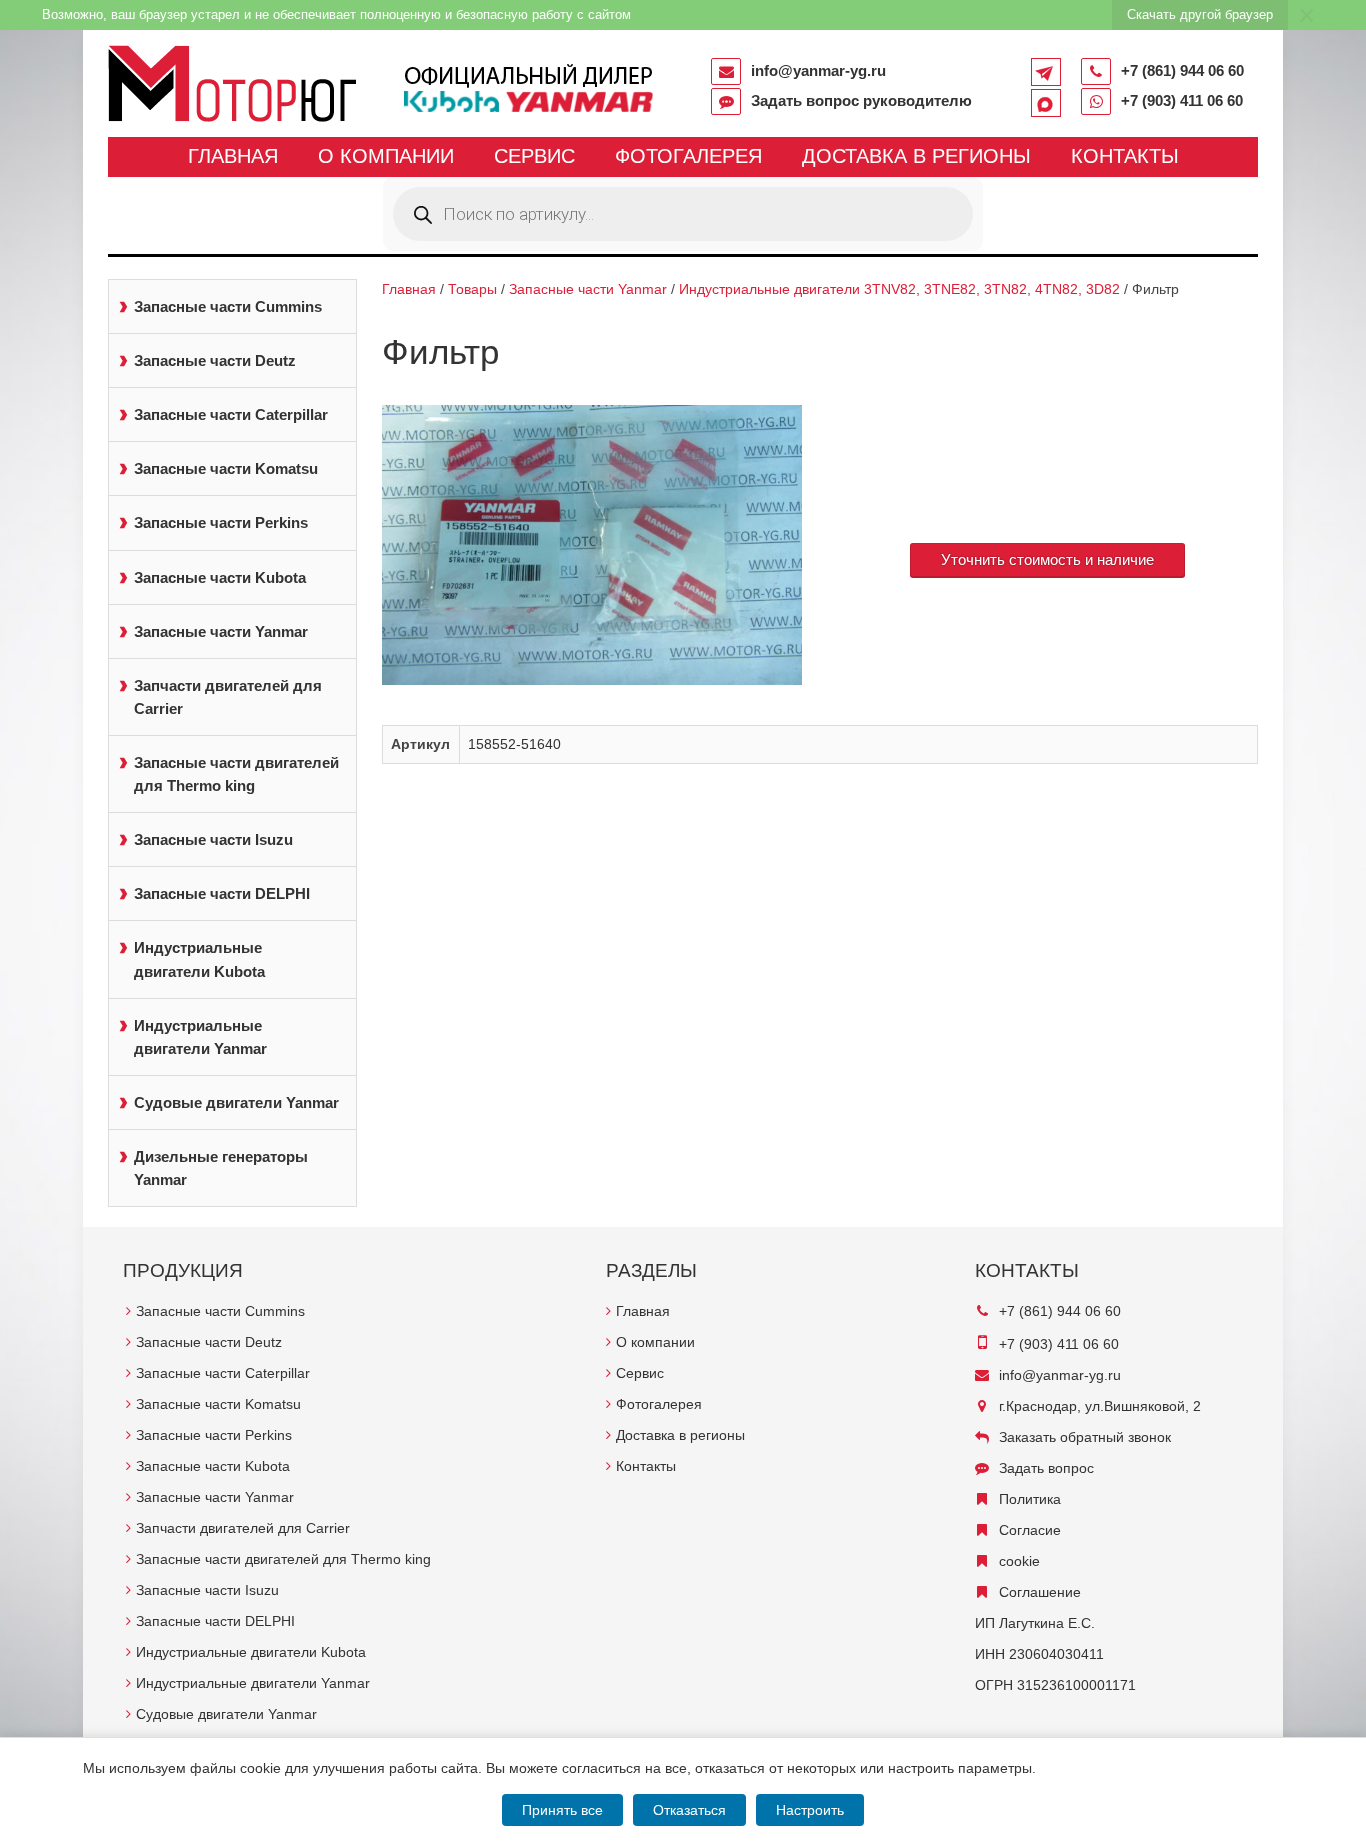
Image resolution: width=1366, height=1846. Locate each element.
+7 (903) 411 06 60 (1182, 100)
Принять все (562, 1810)
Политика (1030, 1499)
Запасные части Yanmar (221, 631)
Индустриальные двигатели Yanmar (200, 1037)
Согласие (1030, 1530)
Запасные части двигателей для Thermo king (236, 774)
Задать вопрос (1046, 1468)
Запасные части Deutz (215, 360)
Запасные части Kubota (220, 577)
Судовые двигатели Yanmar (236, 1102)
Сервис (534, 156)
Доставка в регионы (916, 156)
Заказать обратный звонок (1085, 1437)
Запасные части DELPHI (222, 893)
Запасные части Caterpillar (231, 414)
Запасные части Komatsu (226, 468)
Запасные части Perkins (221, 522)
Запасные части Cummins (228, 306)
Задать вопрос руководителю (861, 100)
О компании (386, 156)
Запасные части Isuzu (213, 839)
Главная (233, 156)
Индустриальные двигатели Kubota (199, 959)
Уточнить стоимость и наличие (1047, 559)
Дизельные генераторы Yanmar (221, 1168)
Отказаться (689, 1810)
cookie (1019, 1561)
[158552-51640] (592, 545)
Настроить (810, 1810)
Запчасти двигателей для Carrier (228, 697)
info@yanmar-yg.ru (818, 70)
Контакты (1125, 156)
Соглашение (1040, 1592)
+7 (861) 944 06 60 (1182, 70)
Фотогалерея (688, 156)
